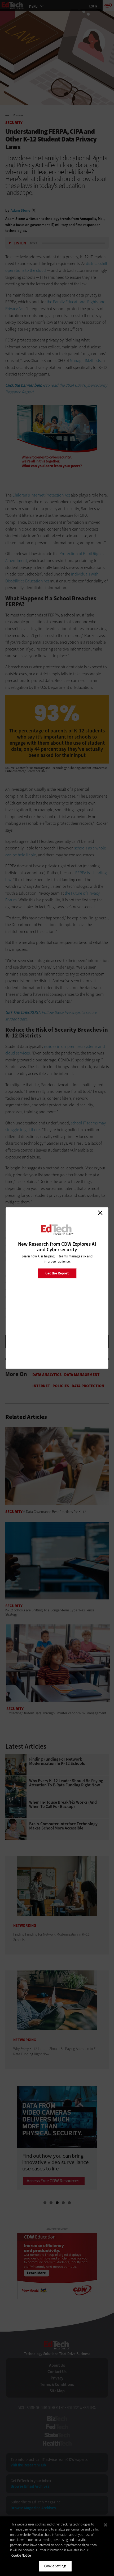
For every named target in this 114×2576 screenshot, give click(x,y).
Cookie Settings (55, 2566)
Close (100, 1213)
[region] (57, 2546)
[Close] (106, 2525)
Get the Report (57, 1273)
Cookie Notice (21, 2555)
